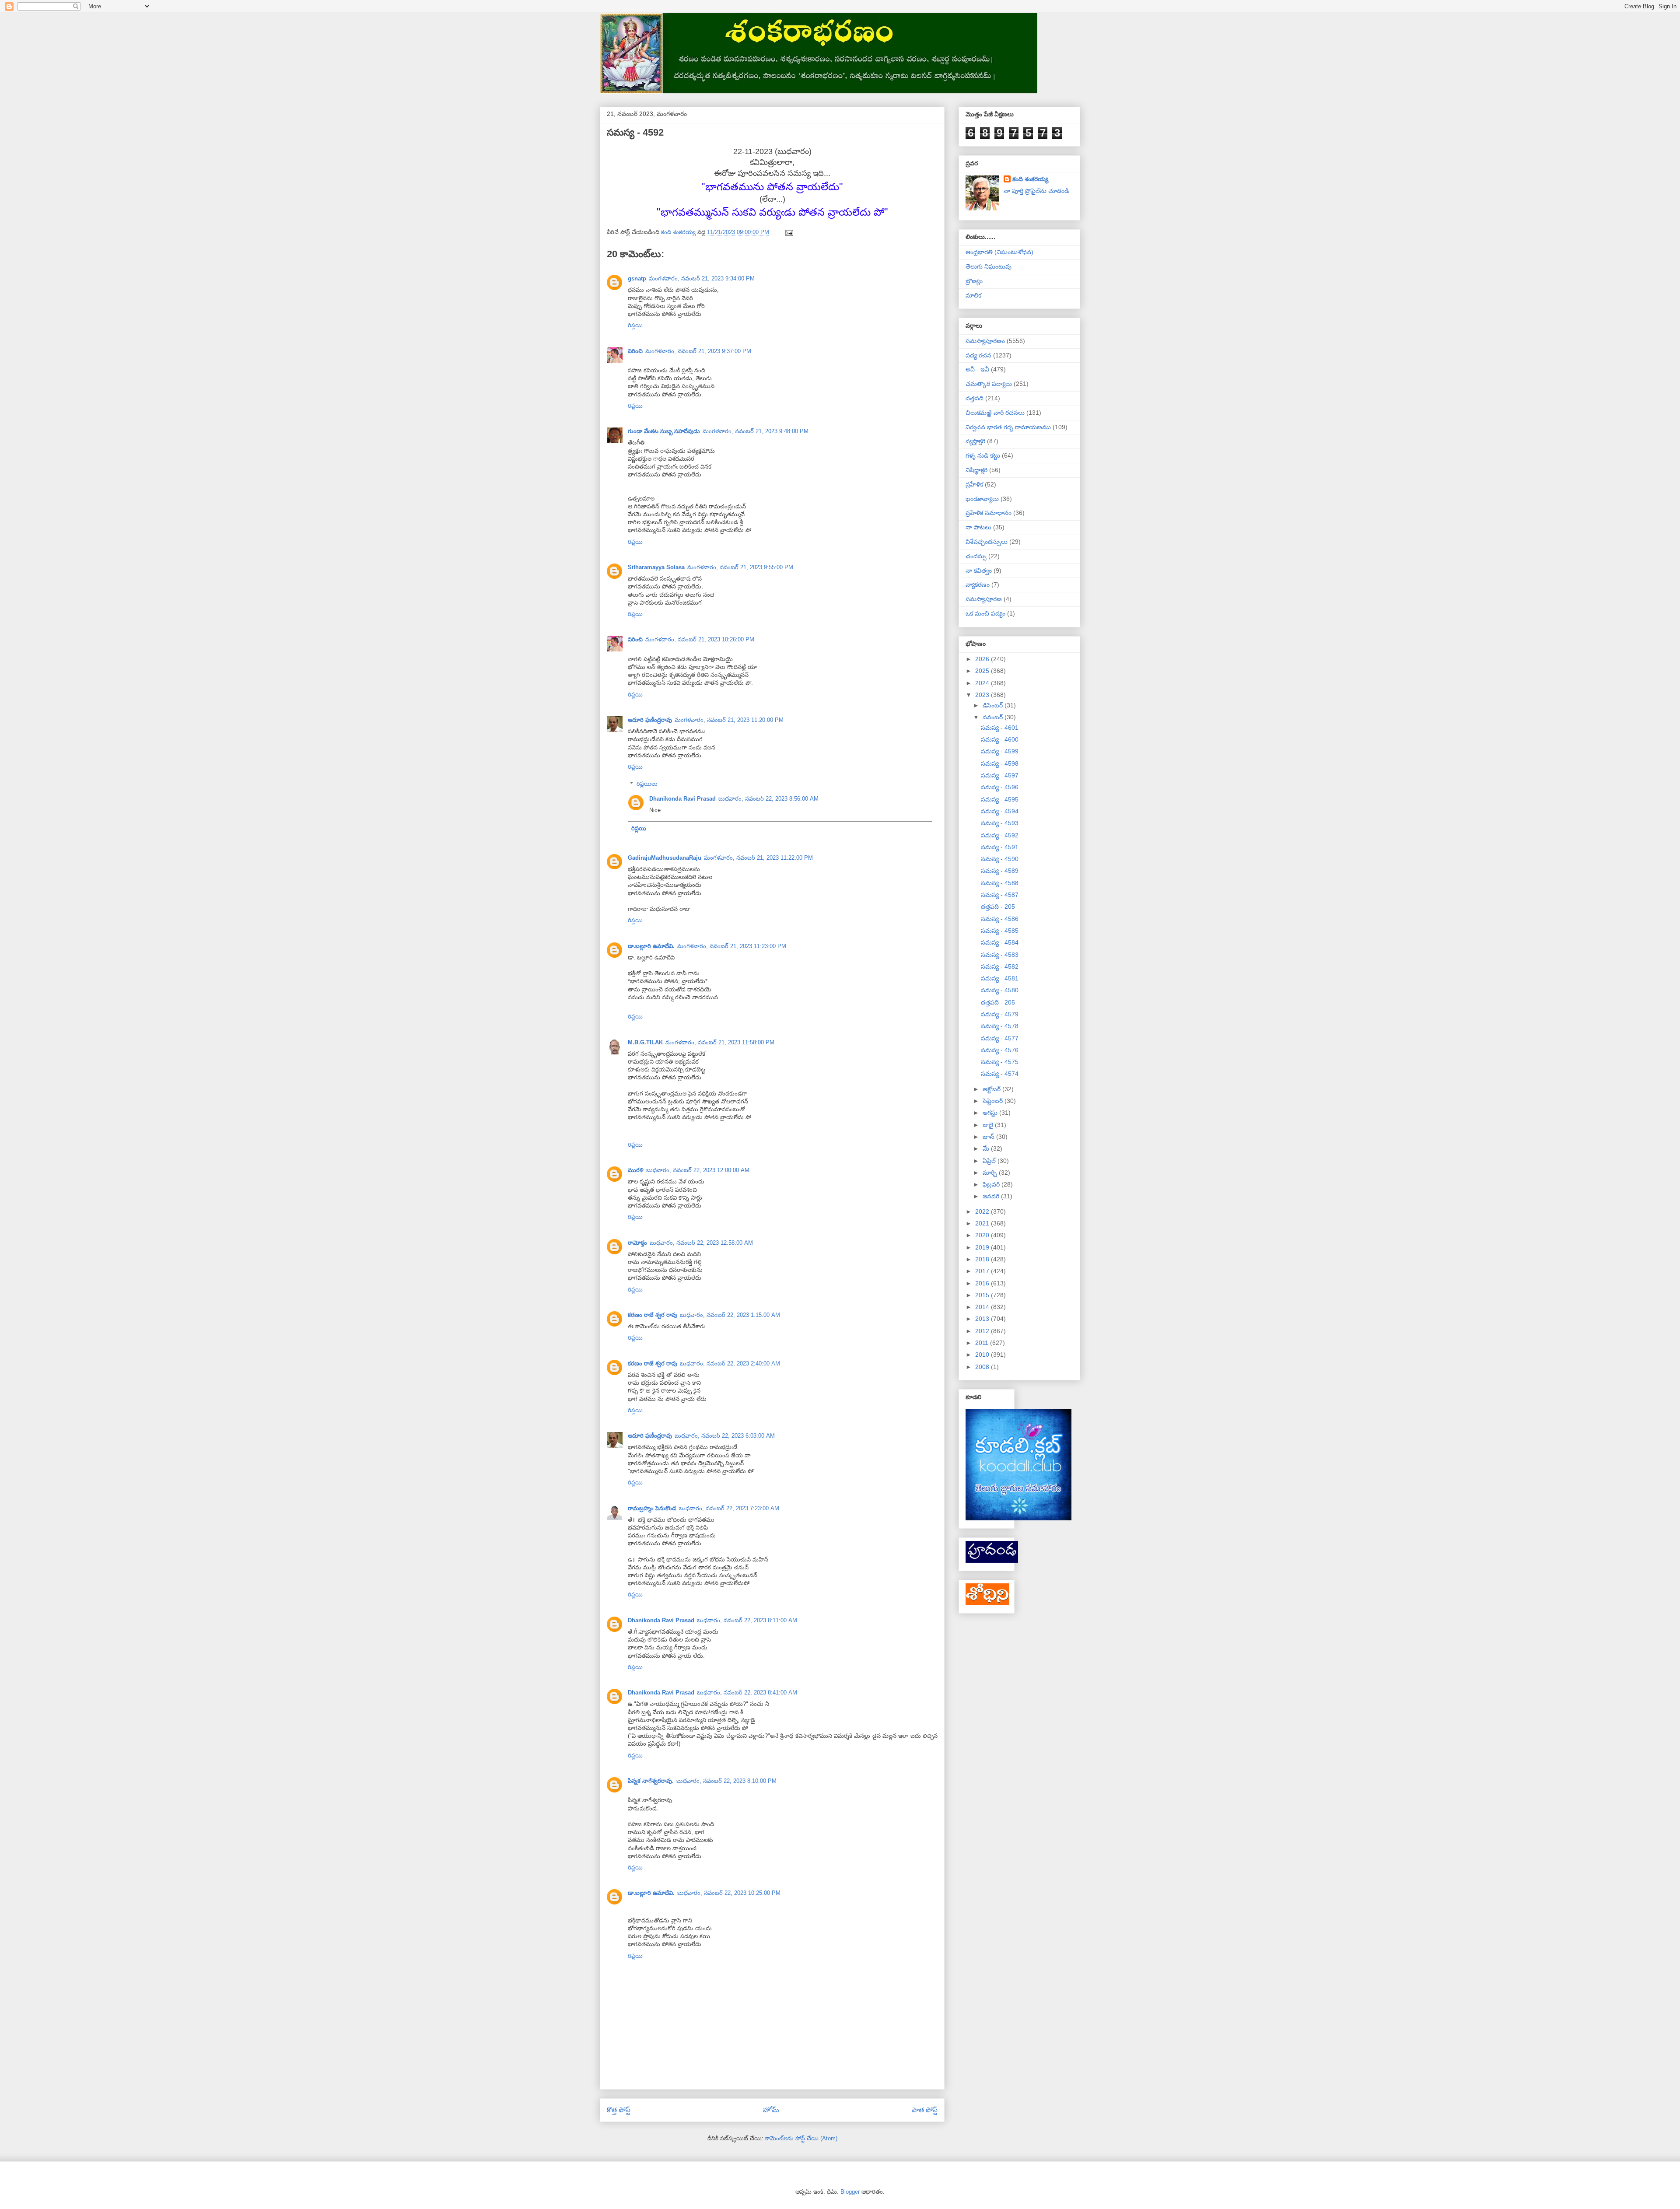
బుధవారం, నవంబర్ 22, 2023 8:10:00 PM (726, 1781)
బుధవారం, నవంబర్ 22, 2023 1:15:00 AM (730, 1315)
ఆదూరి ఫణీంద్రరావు (650, 720)
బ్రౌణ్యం (974, 281)
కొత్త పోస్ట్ (619, 2110)
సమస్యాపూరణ (984, 599)
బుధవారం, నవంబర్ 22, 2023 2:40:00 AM (730, 1364)
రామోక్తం (637, 1243)
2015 (983, 1295)
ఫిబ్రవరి (992, 1184)
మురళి (636, 1170)
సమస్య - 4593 (1000, 823)
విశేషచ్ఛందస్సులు (987, 542)
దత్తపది (975, 398)
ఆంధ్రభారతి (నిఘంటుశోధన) (999, 252)
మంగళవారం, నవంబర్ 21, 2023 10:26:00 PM (700, 639)
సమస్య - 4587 (1000, 895)
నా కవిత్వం (979, 571)
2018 (983, 1259)
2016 (983, 1283)
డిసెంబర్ (994, 705)
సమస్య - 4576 (1000, 1050)
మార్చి (991, 1173)
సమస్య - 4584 (1000, 942)
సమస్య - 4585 (1000, 931)
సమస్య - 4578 (1000, 1026)
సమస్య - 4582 (1000, 966)
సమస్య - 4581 (1000, 978)
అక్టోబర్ (992, 1089)
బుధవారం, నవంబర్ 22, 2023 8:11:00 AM (747, 1620)
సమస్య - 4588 (1000, 883)
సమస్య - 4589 (1000, 871)
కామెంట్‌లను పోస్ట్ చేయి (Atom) (801, 2138)
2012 (983, 1331)
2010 (983, 1355)
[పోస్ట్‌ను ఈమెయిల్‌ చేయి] (789, 232)
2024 (983, 683)
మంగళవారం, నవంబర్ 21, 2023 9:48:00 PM (756, 431)
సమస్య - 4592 (1000, 835)
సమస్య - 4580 (1000, 990)
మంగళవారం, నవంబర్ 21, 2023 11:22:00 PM (758, 858)
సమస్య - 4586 (1000, 919)
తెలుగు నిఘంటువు (989, 266)
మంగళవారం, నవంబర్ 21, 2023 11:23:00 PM (732, 946)
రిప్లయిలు (647, 783)
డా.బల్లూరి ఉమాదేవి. (651, 946)
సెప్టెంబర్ (994, 1101)
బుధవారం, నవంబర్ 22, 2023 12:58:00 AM (701, 1243)
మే (987, 1148)
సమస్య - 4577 (1000, 1038)
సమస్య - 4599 (1000, 751)
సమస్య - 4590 (1000, 859)
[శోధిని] (987, 1603)
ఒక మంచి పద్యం (985, 613)
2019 (983, 1247)
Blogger (850, 2192)
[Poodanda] (992, 1561)
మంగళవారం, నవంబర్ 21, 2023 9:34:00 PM (702, 278)
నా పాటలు (978, 527)
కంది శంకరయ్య (1030, 179)
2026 (983, 659)
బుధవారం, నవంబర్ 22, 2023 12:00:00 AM (698, 1170)
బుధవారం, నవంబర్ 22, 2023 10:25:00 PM (729, 1893)
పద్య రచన (978, 355)
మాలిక (973, 295)
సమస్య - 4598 (1000, 763)
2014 (983, 1307)
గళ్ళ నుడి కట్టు (983, 455)
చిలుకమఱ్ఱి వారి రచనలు (995, 413)
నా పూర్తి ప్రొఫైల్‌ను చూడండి (1036, 191)
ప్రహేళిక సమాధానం (989, 513)
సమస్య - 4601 (1000, 728)
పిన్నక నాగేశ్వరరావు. (651, 1781)
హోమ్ (771, 2110)
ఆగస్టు (991, 1113)
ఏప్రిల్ (990, 1161)
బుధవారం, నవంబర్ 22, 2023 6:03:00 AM (725, 1436)
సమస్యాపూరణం (985, 341)
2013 (983, 1319)
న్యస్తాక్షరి (975, 441)
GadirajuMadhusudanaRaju (665, 858)
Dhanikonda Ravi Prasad (682, 799)
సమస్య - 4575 (1000, 1062)
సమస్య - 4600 (1000, 739)
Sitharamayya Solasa (656, 567)
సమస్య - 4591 (1000, 847)
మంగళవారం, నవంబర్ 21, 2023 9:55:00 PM (740, 567)
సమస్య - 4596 (1000, 787)
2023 (983, 695)
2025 (983, 671)
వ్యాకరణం (978, 585)
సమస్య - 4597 (1000, 775)
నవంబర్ (994, 717)
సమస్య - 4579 (1000, 1014)
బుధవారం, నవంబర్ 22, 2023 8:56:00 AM (768, 799)
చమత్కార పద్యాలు (989, 384)
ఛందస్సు (976, 556)
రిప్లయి (635, 325)
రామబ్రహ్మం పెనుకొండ (652, 1508)
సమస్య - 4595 (1000, 799)
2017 (983, 1271)
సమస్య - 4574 (1000, 1074)
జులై (989, 1125)
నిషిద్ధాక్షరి (976, 470)
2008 (983, 1367)
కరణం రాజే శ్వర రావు (653, 1315)
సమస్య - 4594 (1000, 811)
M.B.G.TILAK (645, 1042)
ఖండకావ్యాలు (982, 499)
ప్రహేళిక (974, 484)
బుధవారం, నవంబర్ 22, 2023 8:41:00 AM (747, 1693)
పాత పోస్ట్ (925, 2110)
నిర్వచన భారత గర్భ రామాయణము (1008, 427)
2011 (983, 1343)
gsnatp (637, 278)
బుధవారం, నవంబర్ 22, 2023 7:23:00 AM (729, 1508)
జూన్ (989, 1137)
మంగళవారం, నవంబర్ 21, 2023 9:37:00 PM (698, 351)
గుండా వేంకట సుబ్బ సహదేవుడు (664, 431)
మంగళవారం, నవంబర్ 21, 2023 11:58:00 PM (720, 1042)
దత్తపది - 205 (998, 907)
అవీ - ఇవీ (977, 369)
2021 (983, 1223)
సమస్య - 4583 (1000, 955)
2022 (983, 1211)
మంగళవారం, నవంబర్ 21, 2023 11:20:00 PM (729, 720)
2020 (983, 1235)
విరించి (635, 351)
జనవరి (992, 1196)
